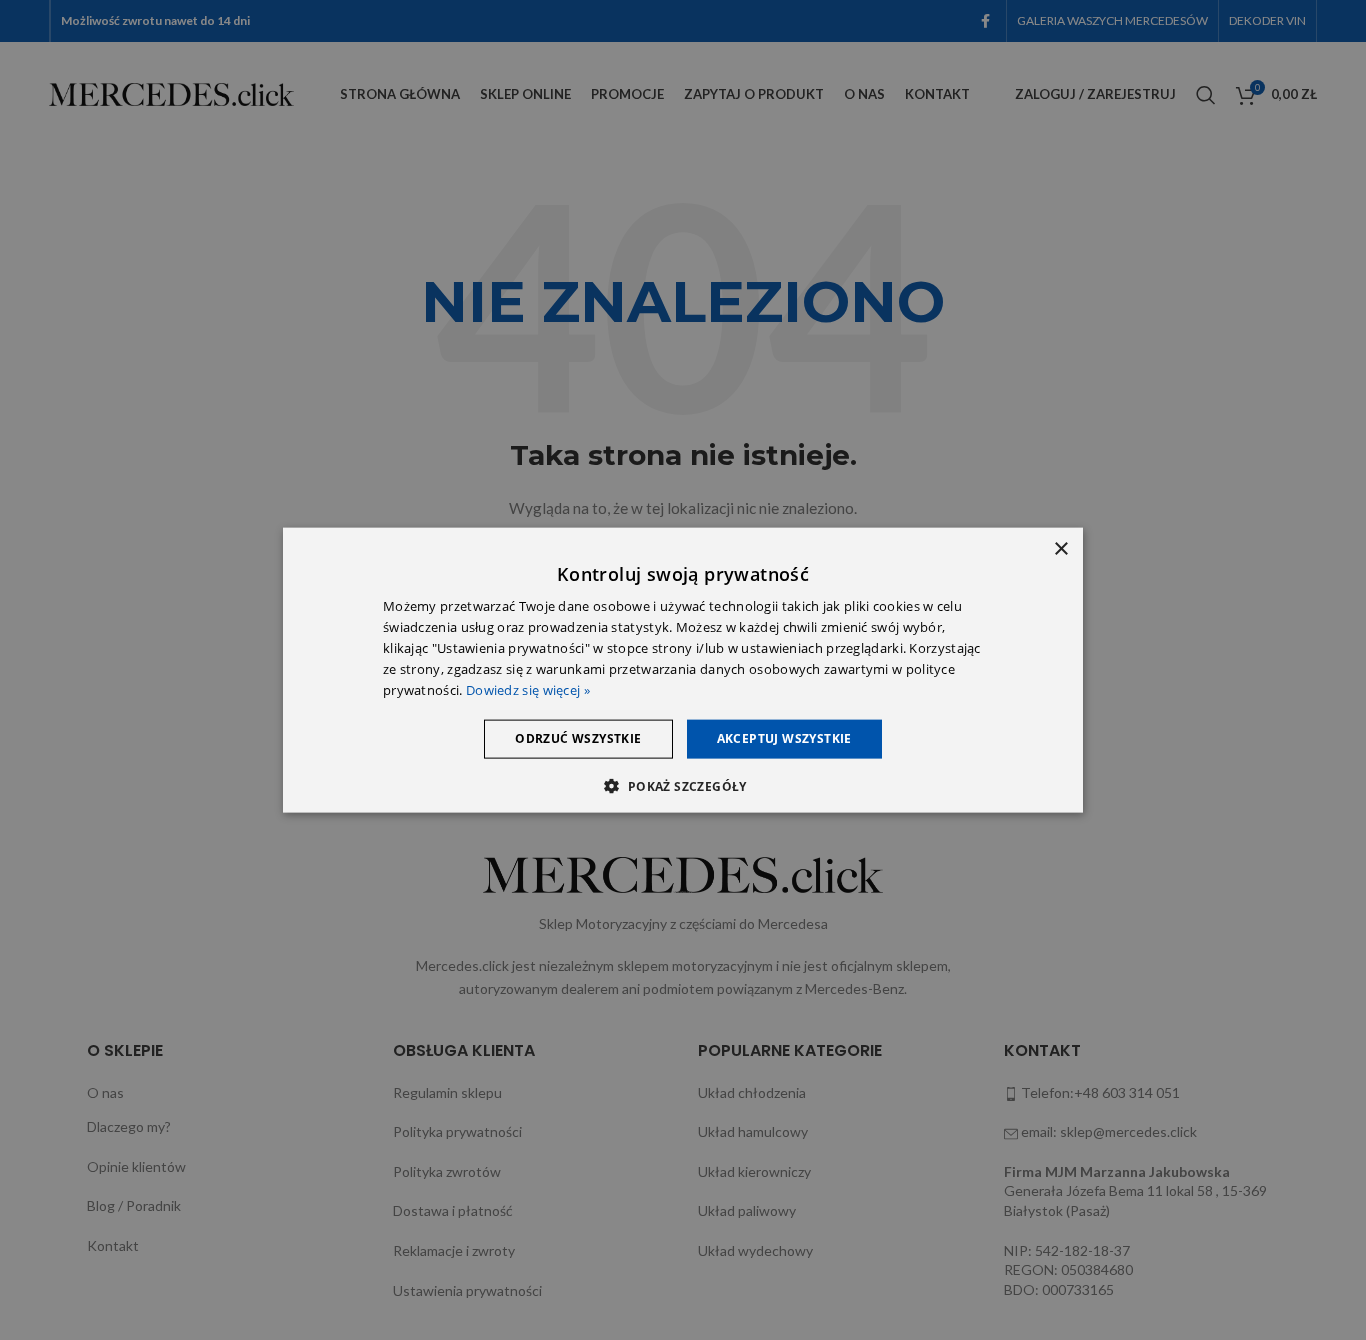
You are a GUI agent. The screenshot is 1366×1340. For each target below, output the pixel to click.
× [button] (1060, 549)
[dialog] (683, 670)
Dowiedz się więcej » (528, 689)
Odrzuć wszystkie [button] (578, 738)
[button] (682, 785)
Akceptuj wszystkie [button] (784, 738)
